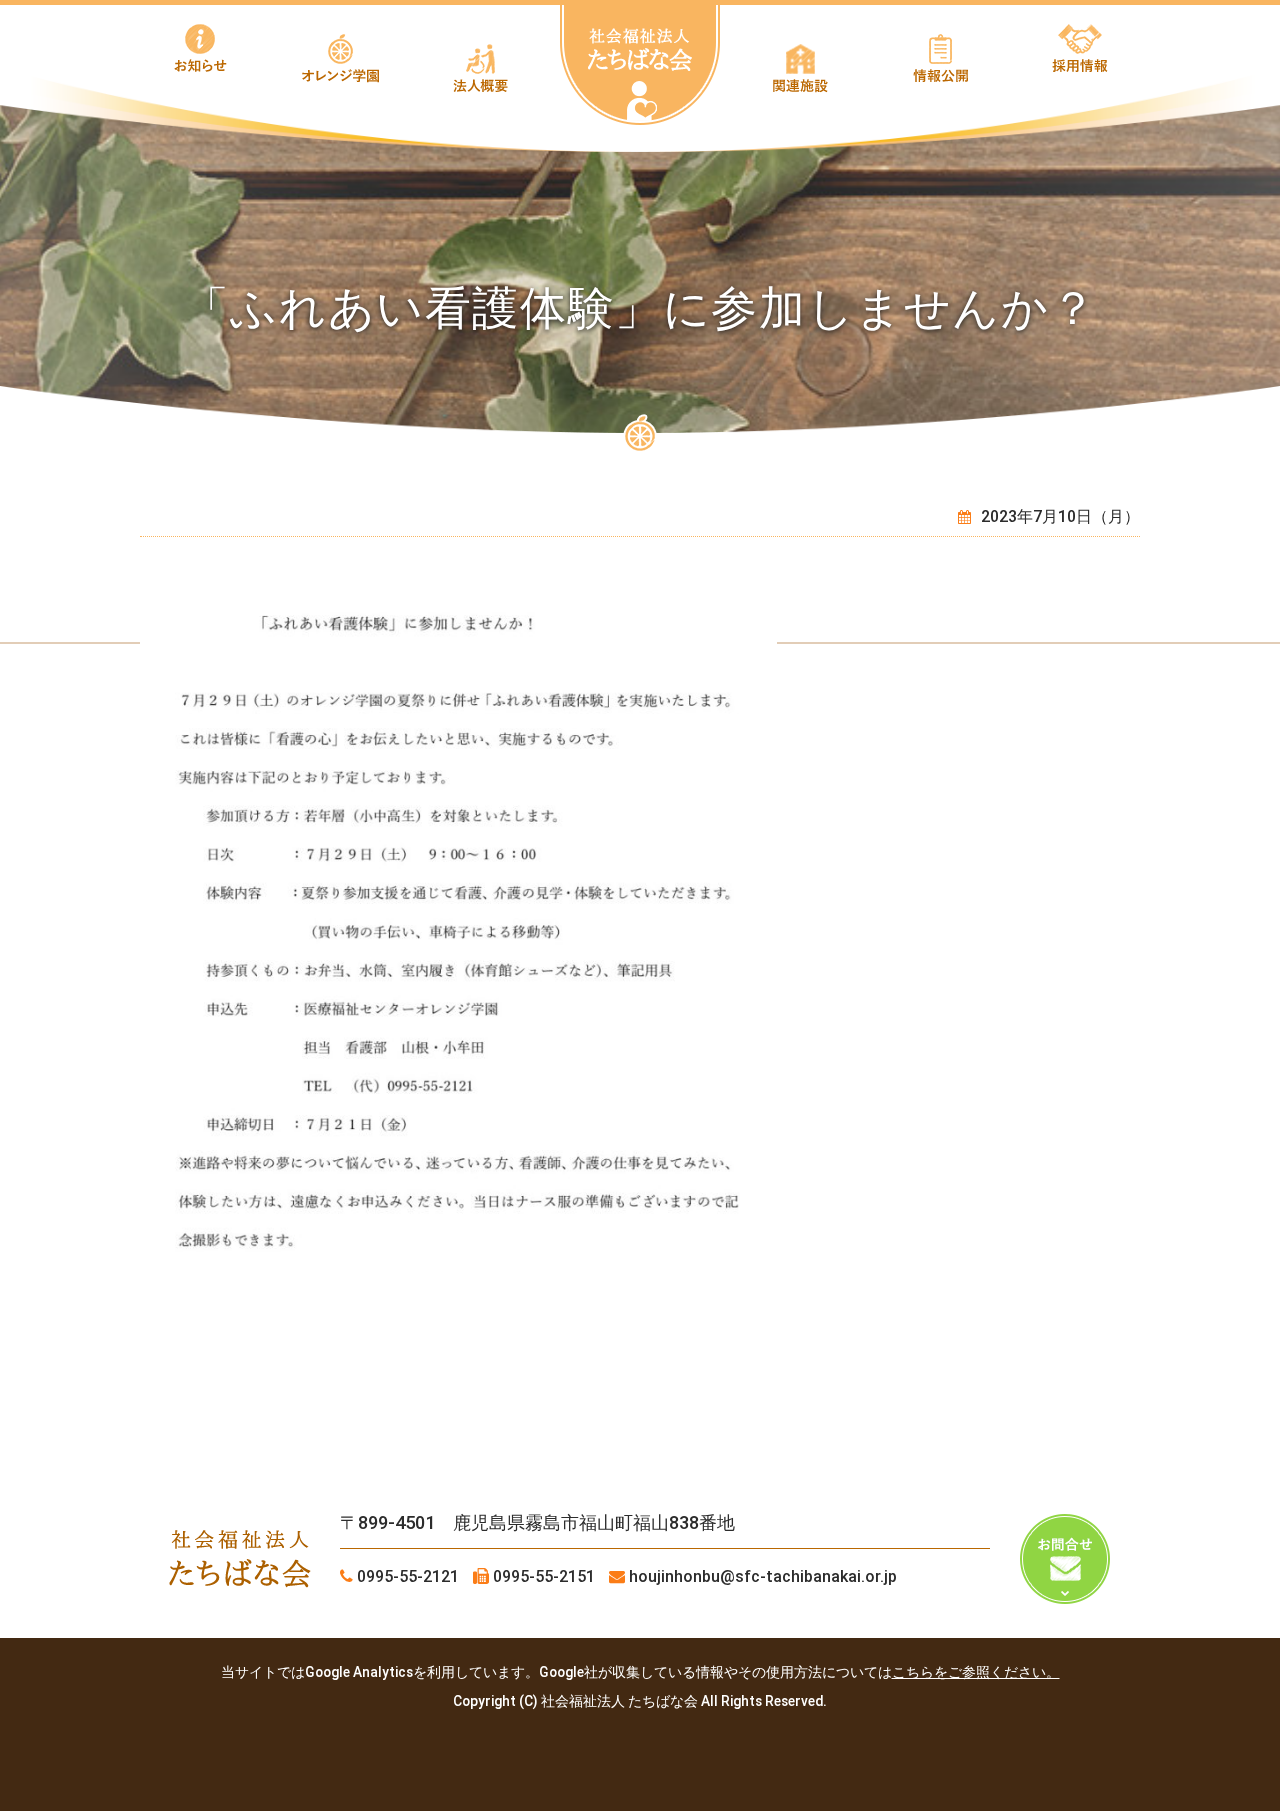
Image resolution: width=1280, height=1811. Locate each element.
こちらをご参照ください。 (976, 1672)
